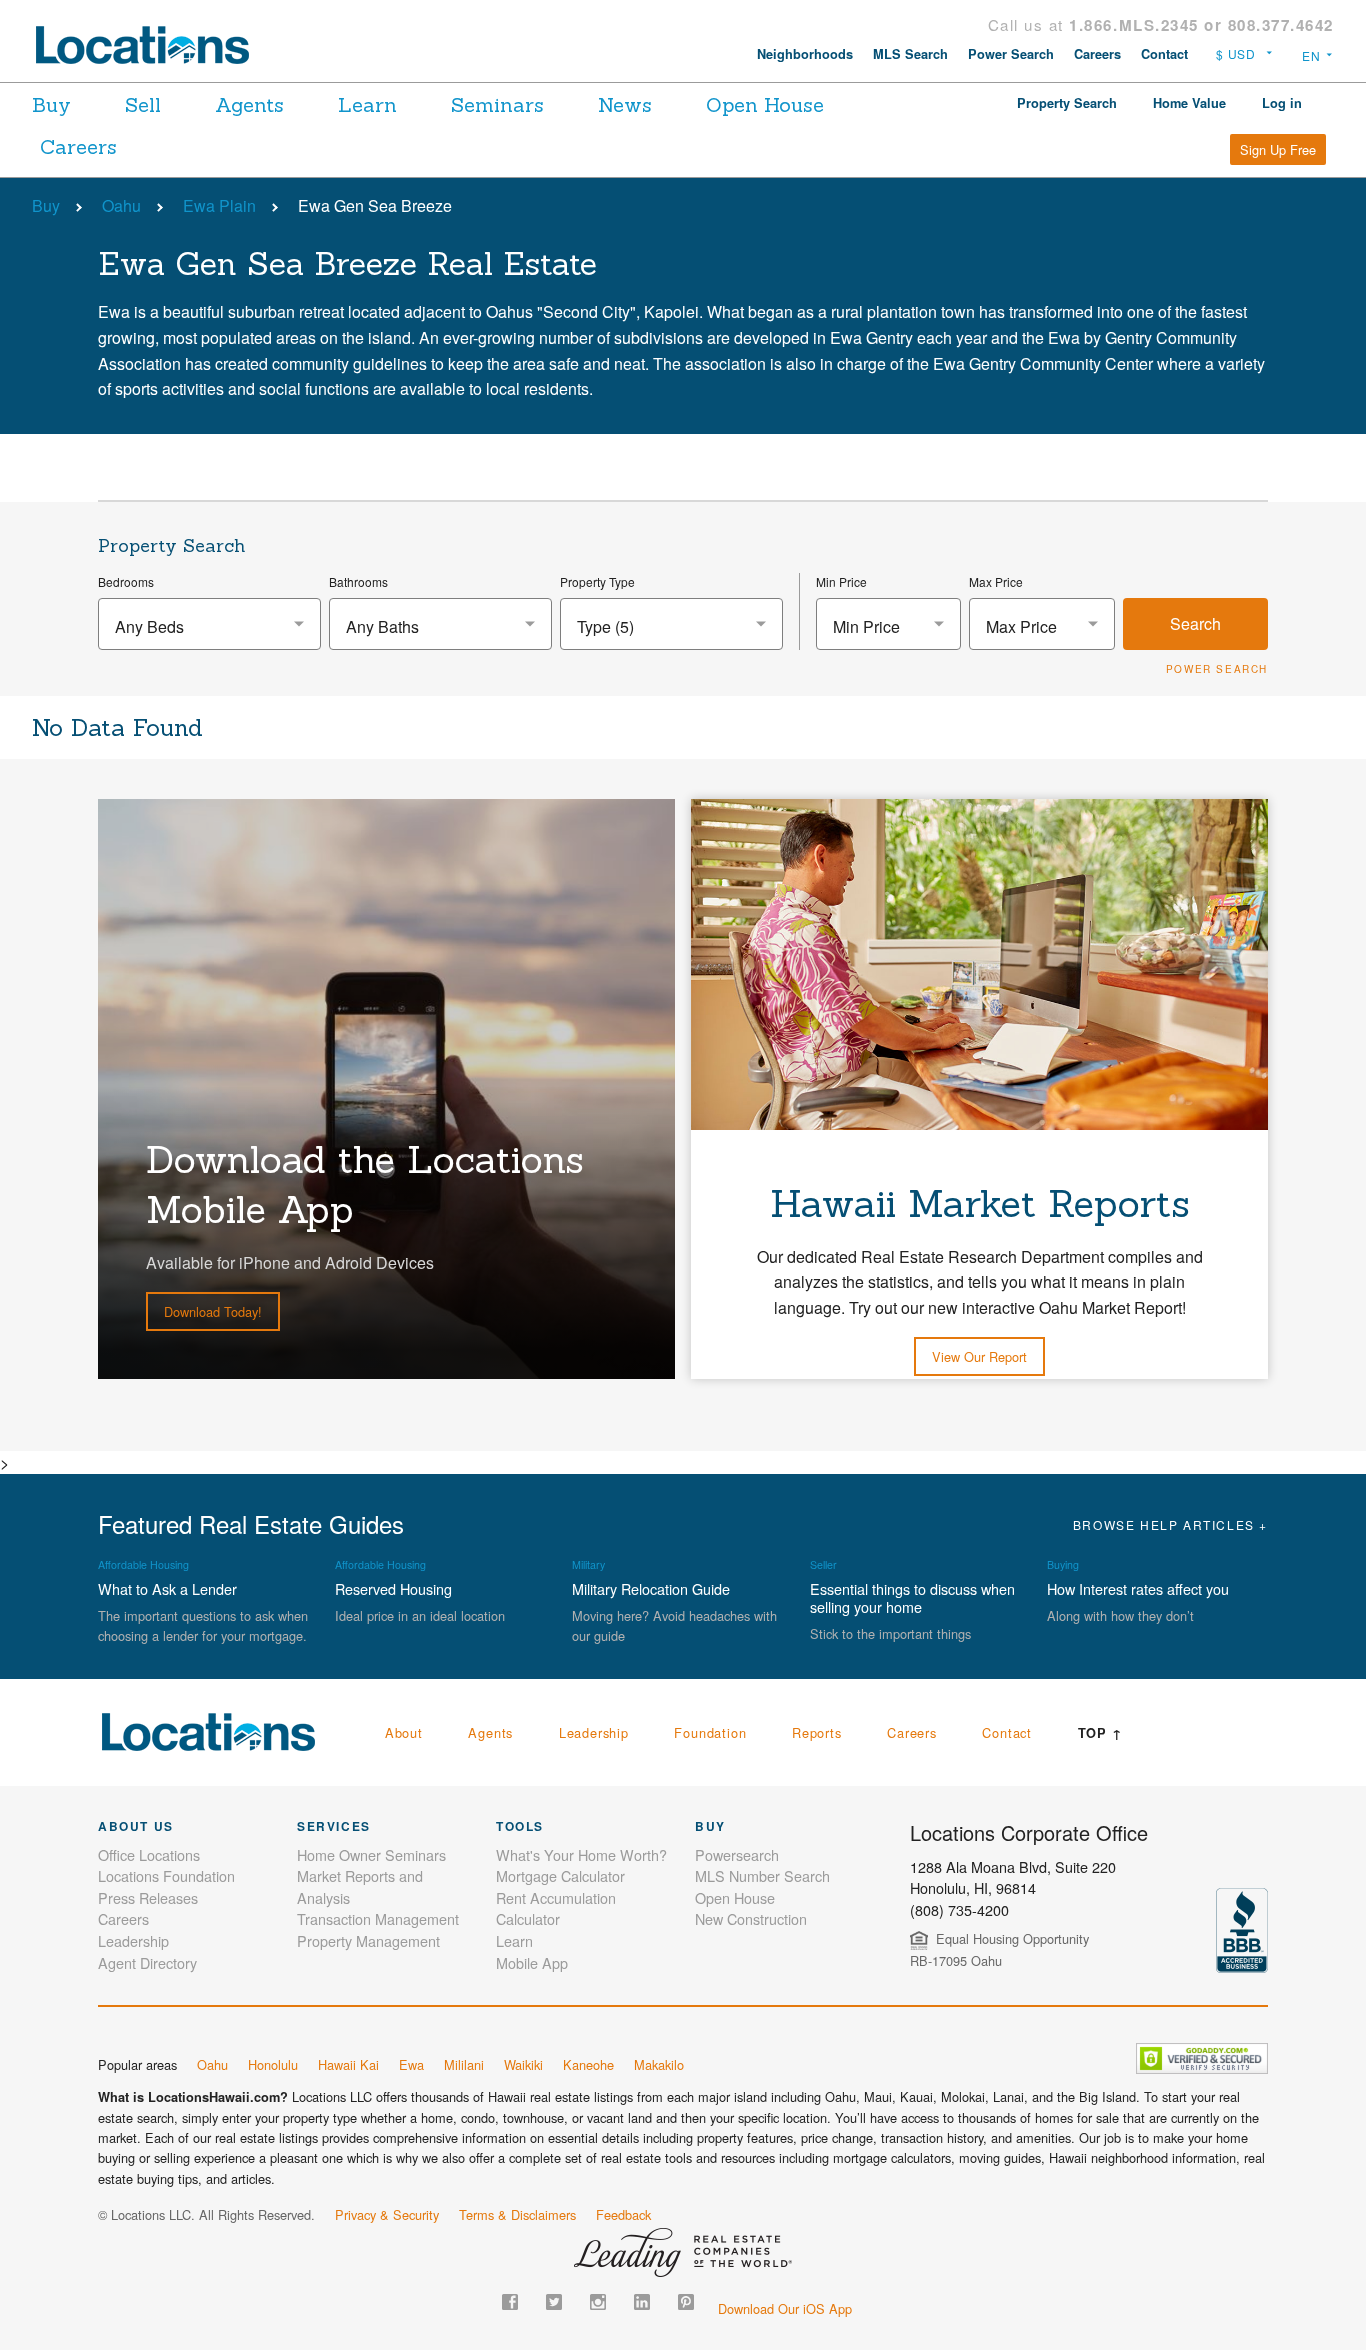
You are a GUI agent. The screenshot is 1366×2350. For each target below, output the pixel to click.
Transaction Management (378, 1918)
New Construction (751, 1918)
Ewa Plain (219, 205)
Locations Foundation (166, 1875)
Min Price (841, 581)
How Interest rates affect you (1138, 1588)
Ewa (411, 2064)
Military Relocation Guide (651, 1588)
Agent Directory (147, 1962)
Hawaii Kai (348, 2064)
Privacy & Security (387, 2214)
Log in (1282, 103)
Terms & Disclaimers (517, 2214)
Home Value (1189, 103)
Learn (367, 104)
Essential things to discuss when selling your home (912, 1597)
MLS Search (910, 54)
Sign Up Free (1278, 149)
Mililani (464, 2064)
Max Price (996, 581)
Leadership (594, 1732)
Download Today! (213, 1311)
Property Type (597, 581)
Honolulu (273, 2064)
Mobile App (532, 1962)
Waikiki (523, 2064)
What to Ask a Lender (167, 1588)
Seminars (497, 104)
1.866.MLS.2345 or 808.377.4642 (1201, 25)
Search (1195, 623)
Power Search (1011, 54)
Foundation (710, 1732)
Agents (249, 104)
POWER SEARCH (1217, 669)
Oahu (121, 205)
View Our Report (979, 1356)
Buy (51, 104)
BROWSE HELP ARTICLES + (1170, 1524)
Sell (143, 104)
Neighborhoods (805, 54)
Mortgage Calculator (560, 1875)
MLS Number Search (762, 1875)
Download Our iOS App (785, 2308)
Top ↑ (1100, 1733)
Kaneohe (588, 2064)
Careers (1097, 54)
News (625, 104)
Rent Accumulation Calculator (556, 1908)
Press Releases (148, 1897)
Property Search (1067, 103)
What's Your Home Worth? (581, 1854)
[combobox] (209, 624)
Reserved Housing (393, 1588)
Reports (817, 1732)
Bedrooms (126, 581)
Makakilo (659, 2064)
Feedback (623, 2214)
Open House (765, 104)
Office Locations (149, 1854)
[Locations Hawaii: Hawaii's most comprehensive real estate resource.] (151, 45)
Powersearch (737, 1854)
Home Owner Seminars (371, 1854)
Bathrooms (358, 581)
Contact (1164, 54)
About (404, 1732)
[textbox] (209, 626)
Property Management (368, 1940)
